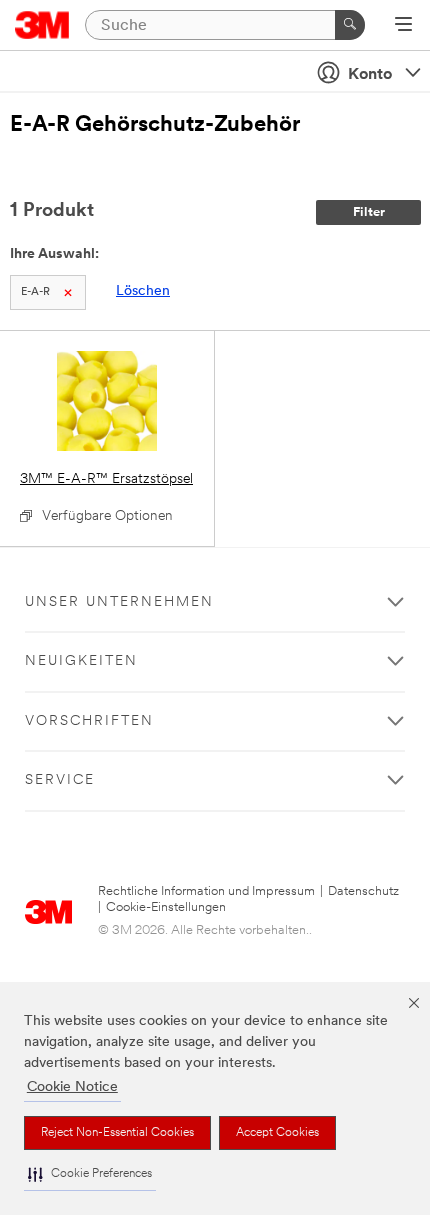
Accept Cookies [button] (277, 1133)
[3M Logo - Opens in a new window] (42, 25)
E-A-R (35, 292)
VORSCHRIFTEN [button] (89, 721)
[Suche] (350, 25)
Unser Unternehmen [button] (119, 602)
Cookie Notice (72, 1087)
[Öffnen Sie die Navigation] (403, 26)
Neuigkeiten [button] (81, 661)
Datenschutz (363, 891)
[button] (90, 1174)
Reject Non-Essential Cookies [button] (117, 1133)
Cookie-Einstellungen (166, 907)
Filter (369, 212)
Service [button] (60, 780)
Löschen (143, 291)
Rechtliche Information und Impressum (206, 891)
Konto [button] (370, 75)
